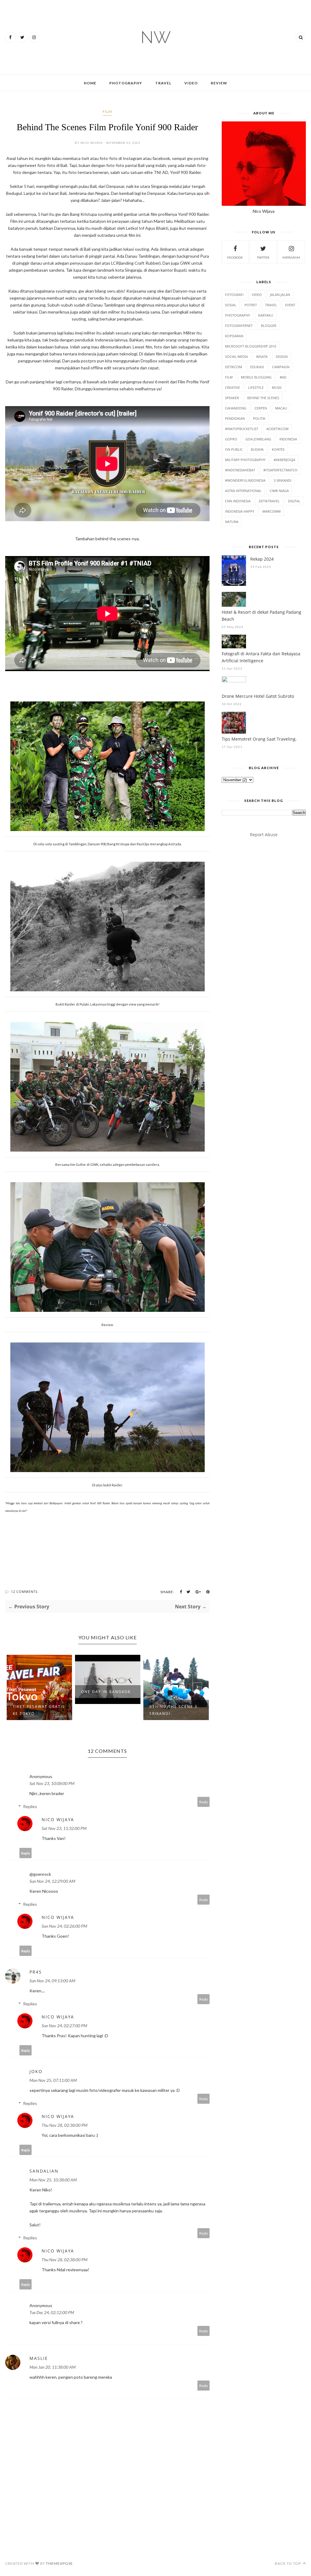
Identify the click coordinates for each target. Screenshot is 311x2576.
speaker (232, 398)
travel (271, 305)
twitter (263, 257)
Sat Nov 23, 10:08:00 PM (52, 1783)
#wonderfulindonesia (245, 480)
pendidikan (235, 418)
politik (259, 418)
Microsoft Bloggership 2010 (251, 346)
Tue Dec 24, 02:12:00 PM (52, 2312)
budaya (257, 449)
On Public (234, 449)
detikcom (234, 367)
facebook (235, 257)
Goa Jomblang (258, 439)
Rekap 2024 (262, 559)
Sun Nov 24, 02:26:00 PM (64, 1926)
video (257, 295)
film (107, 112)
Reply (204, 1802)
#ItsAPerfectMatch (280, 470)
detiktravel (269, 501)
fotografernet (239, 326)
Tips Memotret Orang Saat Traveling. (259, 739)
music (277, 387)
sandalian (44, 2171)
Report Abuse (264, 835)
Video (191, 83)
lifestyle (256, 387)
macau (281, 408)
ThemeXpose (59, 2563)
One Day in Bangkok (38, 1692)
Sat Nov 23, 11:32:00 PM (64, 1828)
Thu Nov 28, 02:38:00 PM (65, 2125)
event (290, 305)
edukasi (257, 367)
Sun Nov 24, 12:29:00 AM (52, 1881)
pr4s (36, 1972)
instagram (291, 257)
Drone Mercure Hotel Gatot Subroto (258, 696)
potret (251, 305)
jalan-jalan (280, 295)
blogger (269, 326)
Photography (126, 83)
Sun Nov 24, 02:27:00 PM (64, 2026)
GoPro (231, 439)
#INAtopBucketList (242, 429)
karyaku (266, 315)
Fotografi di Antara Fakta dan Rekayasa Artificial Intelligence (261, 657)
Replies (30, 1806)
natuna (232, 522)
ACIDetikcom (277, 429)
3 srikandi (282, 480)
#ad (283, 377)
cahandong (236, 408)
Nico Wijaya (58, 1819)
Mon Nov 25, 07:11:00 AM (53, 2080)
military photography (245, 460)
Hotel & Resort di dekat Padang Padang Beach (261, 616)
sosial (231, 305)
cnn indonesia (238, 501)
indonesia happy (240, 511)
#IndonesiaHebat (240, 470)
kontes (278, 449)
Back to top (288, 2563)
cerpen (261, 408)
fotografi (234, 295)
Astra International (243, 491)
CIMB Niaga (279, 491)
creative (232, 387)
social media (236, 356)
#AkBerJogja (284, 460)
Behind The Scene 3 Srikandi (105, 1710)
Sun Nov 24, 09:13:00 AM (52, 1981)
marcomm (272, 511)
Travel (163, 83)
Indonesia (288, 439)
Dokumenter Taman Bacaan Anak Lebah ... (174, 1690)
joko (36, 2071)
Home (90, 83)
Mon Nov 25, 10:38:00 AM (53, 2180)
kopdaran (234, 336)
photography (238, 315)
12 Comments (24, 1592)
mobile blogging (256, 377)
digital (294, 501)
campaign (281, 367)
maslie (39, 2358)
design (282, 356)
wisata (262, 356)
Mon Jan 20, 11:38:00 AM (53, 2367)
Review (219, 83)
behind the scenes (263, 398)
